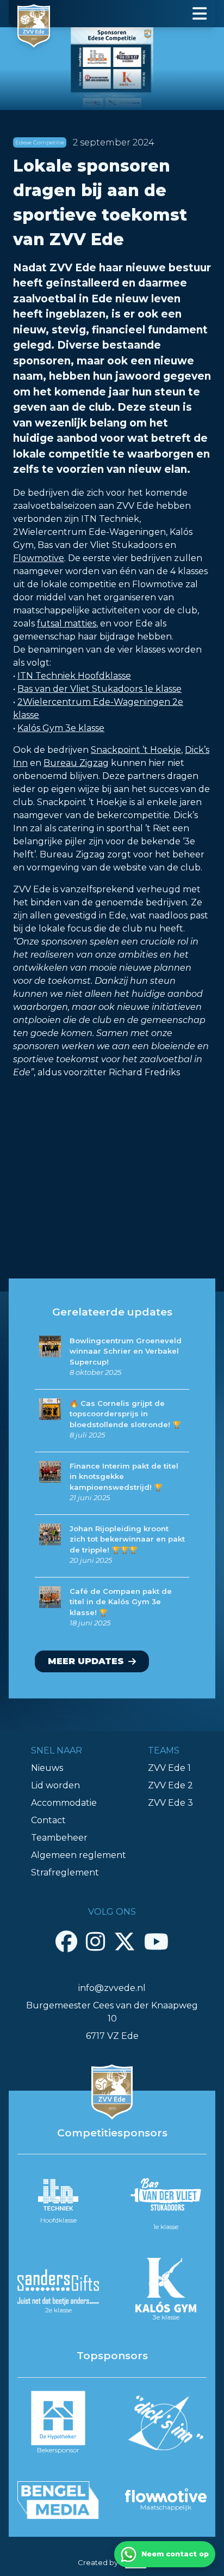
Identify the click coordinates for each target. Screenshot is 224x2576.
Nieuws (47, 1768)
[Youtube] (156, 1941)
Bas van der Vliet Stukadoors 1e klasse (99, 689)
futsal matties (67, 623)
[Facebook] (66, 1941)
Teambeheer (59, 1838)
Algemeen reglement (79, 1855)
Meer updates (86, 1661)
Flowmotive (39, 558)
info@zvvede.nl (112, 1988)
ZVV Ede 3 (170, 1803)
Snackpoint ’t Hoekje (136, 750)
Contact (48, 1820)
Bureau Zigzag (76, 763)
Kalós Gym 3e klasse (61, 728)
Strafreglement (65, 1872)
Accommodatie (64, 1803)
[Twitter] (125, 1941)
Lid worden (55, 1785)
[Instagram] (95, 1941)
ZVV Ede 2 (170, 1785)
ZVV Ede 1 (169, 1768)
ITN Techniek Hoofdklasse (74, 676)
